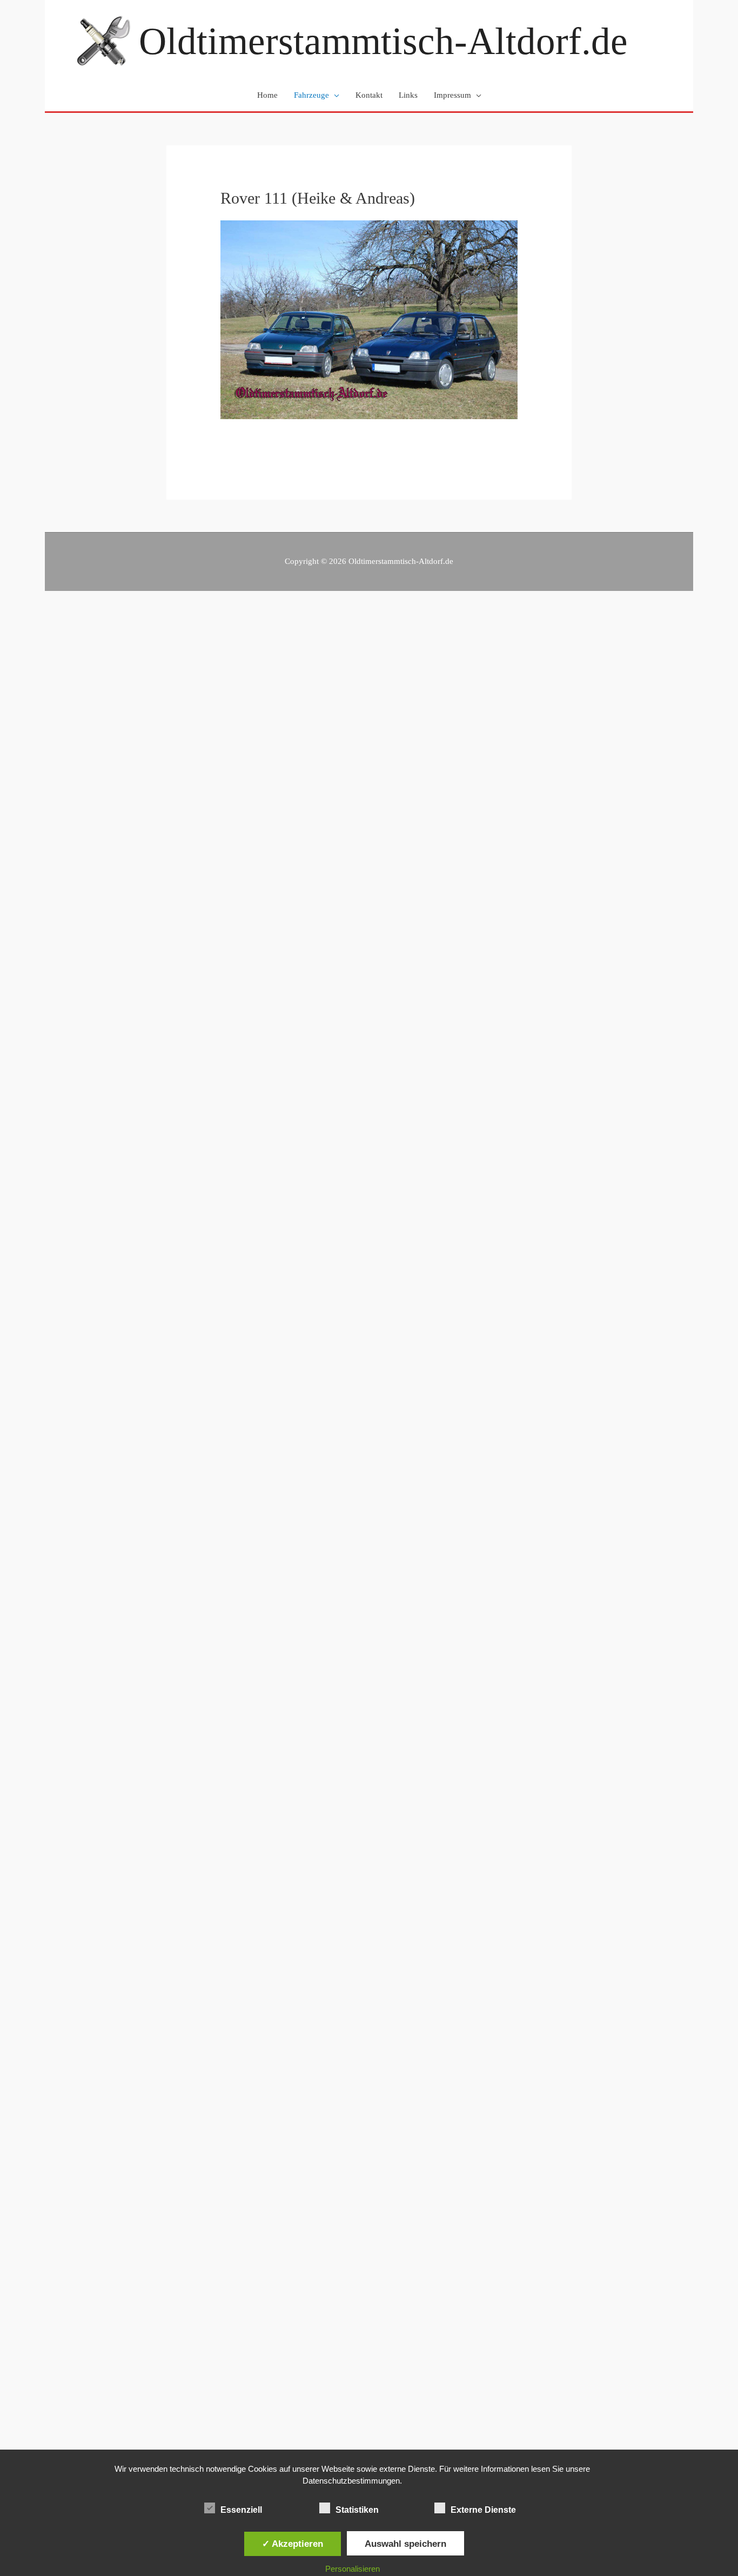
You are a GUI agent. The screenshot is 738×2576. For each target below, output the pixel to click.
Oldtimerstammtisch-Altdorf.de (383, 41)
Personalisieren (353, 2569)
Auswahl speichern (405, 2544)
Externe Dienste (483, 2510)
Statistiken (357, 2510)
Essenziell (241, 2510)
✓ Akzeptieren (293, 2544)
